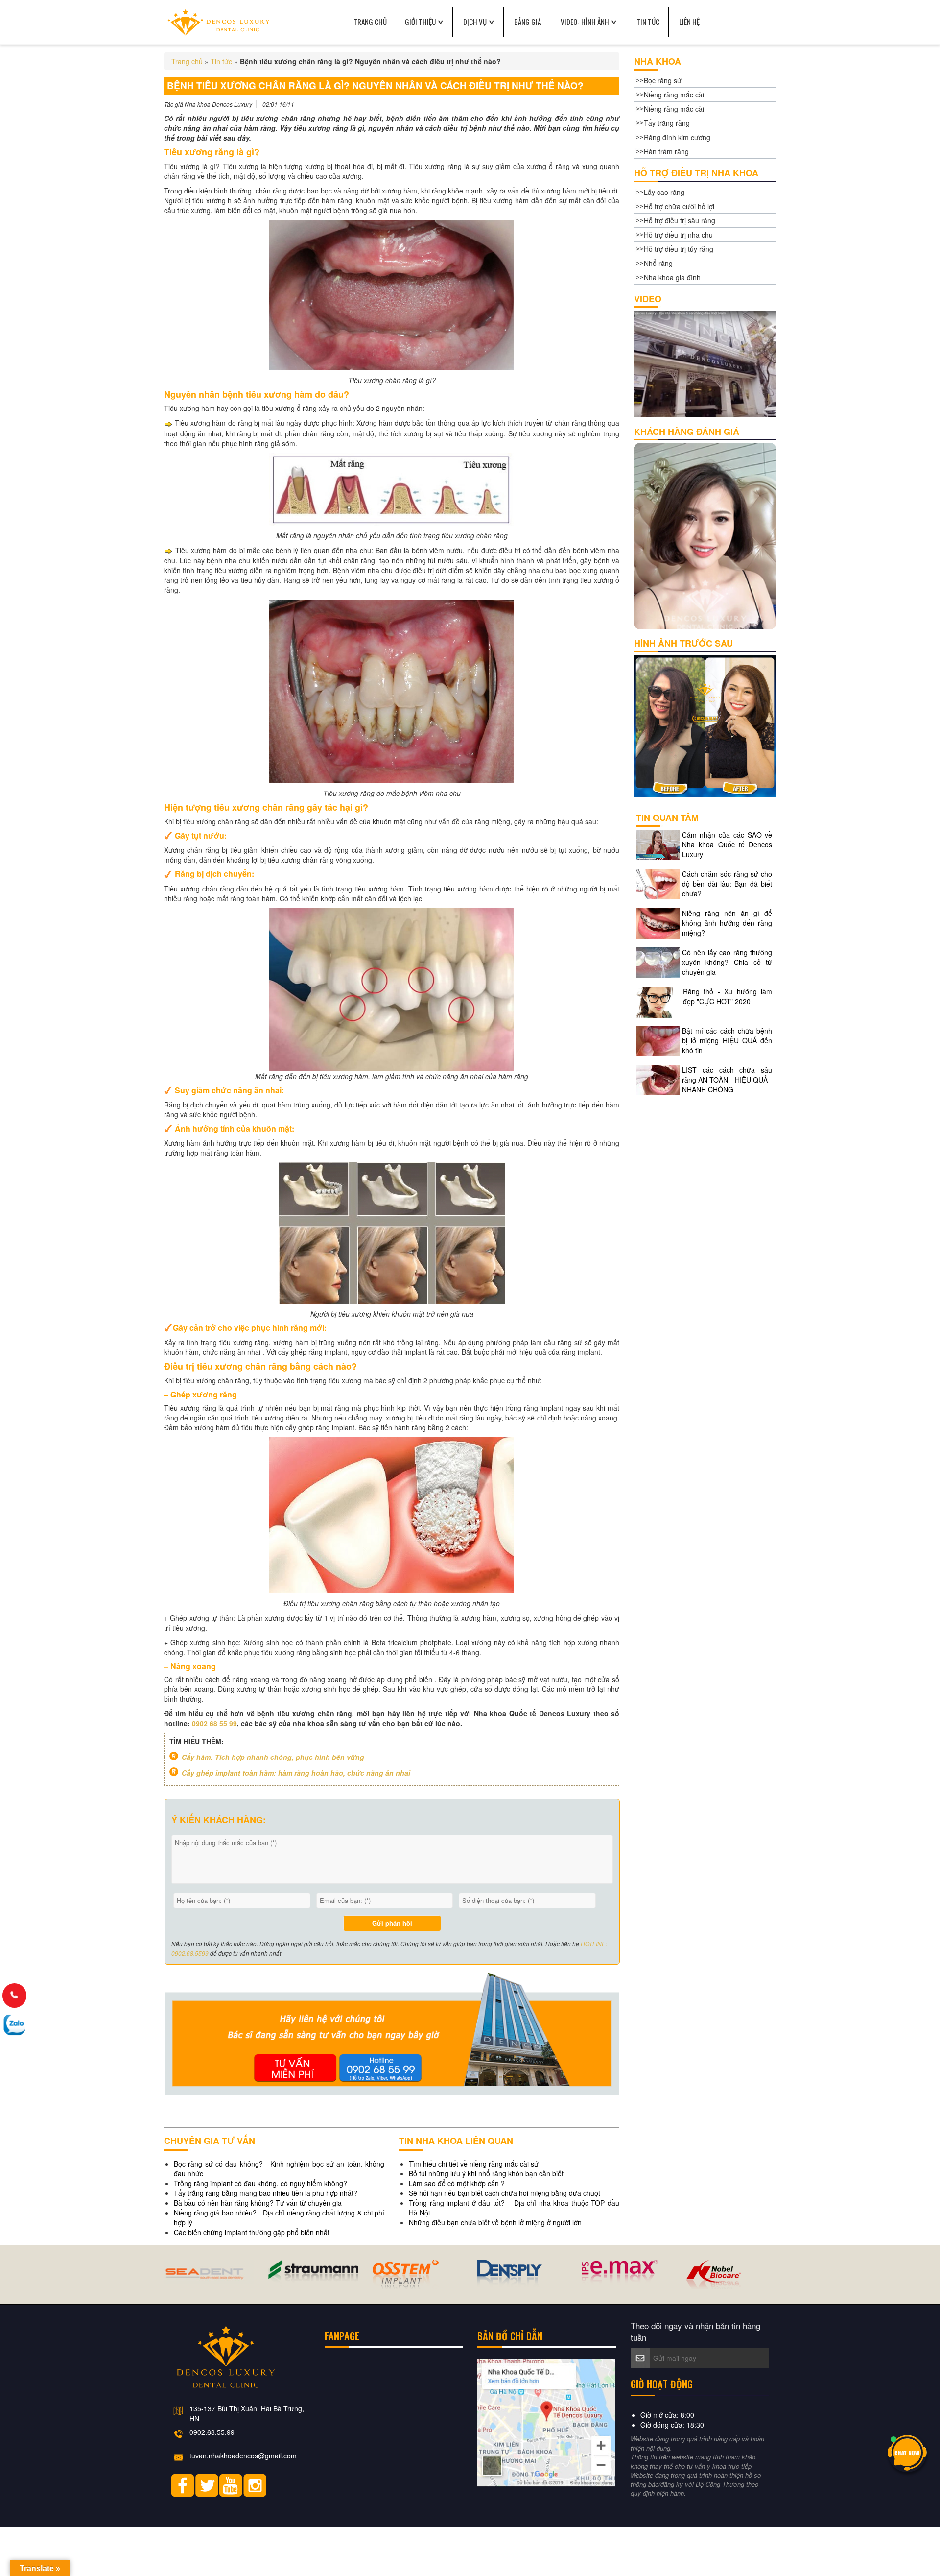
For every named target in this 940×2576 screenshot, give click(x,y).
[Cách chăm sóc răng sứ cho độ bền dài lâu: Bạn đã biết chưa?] (658, 883)
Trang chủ (187, 61)
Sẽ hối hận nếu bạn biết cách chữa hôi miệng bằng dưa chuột (505, 2193)
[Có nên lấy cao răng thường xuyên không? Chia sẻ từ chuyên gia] (658, 962)
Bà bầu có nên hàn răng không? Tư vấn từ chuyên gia (258, 2203)
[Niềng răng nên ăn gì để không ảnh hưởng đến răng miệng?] (658, 922)
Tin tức (648, 22)
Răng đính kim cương (677, 137)
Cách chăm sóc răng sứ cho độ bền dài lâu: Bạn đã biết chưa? (727, 884)
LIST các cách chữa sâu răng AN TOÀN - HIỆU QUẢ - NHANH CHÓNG (727, 1080)
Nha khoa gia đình (672, 277)
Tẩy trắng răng (667, 123)
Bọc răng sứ (663, 80)
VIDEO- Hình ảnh (585, 22)
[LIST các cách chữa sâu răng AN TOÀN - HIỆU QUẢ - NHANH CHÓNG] (658, 1079)
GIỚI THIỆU (420, 22)
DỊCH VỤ (475, 22)
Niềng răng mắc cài (674, 95)
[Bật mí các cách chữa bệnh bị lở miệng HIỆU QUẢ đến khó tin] (658, 1040)
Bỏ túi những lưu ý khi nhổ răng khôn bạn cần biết (486, 2173)
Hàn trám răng (666, 151)
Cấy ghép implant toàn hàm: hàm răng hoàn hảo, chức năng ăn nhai (296, 1773)
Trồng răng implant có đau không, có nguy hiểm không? (260, 2183)
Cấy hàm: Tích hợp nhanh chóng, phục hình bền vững (273, 1757)
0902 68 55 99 (214, 1723)
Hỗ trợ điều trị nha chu (678, 235)
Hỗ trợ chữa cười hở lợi (679, 206)
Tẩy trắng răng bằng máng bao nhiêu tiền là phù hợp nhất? (266, 2193)
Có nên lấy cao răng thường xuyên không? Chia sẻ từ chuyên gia (727, 962)
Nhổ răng (658, 263)
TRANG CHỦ (370, 22)
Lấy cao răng (664, 192)
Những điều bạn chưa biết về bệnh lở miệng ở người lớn (495, 2222)
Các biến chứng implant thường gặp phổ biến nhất (252, 2232)
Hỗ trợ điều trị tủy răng (679, 249)
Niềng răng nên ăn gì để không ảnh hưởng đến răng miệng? (727, 923)
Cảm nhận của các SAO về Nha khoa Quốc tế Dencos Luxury (727, 844)
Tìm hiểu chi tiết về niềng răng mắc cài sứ (474, 2164)
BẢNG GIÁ (528, 22)
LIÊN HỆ (689, 22)
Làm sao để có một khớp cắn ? (457, 2183)
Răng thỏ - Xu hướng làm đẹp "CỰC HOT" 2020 (728, 996)
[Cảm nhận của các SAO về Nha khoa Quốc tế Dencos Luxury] (658, 844)
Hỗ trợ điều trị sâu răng (680, 220)
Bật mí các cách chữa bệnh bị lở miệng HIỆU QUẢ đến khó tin (727, 1040)
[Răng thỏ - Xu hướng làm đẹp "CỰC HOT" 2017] (658, 1001)
